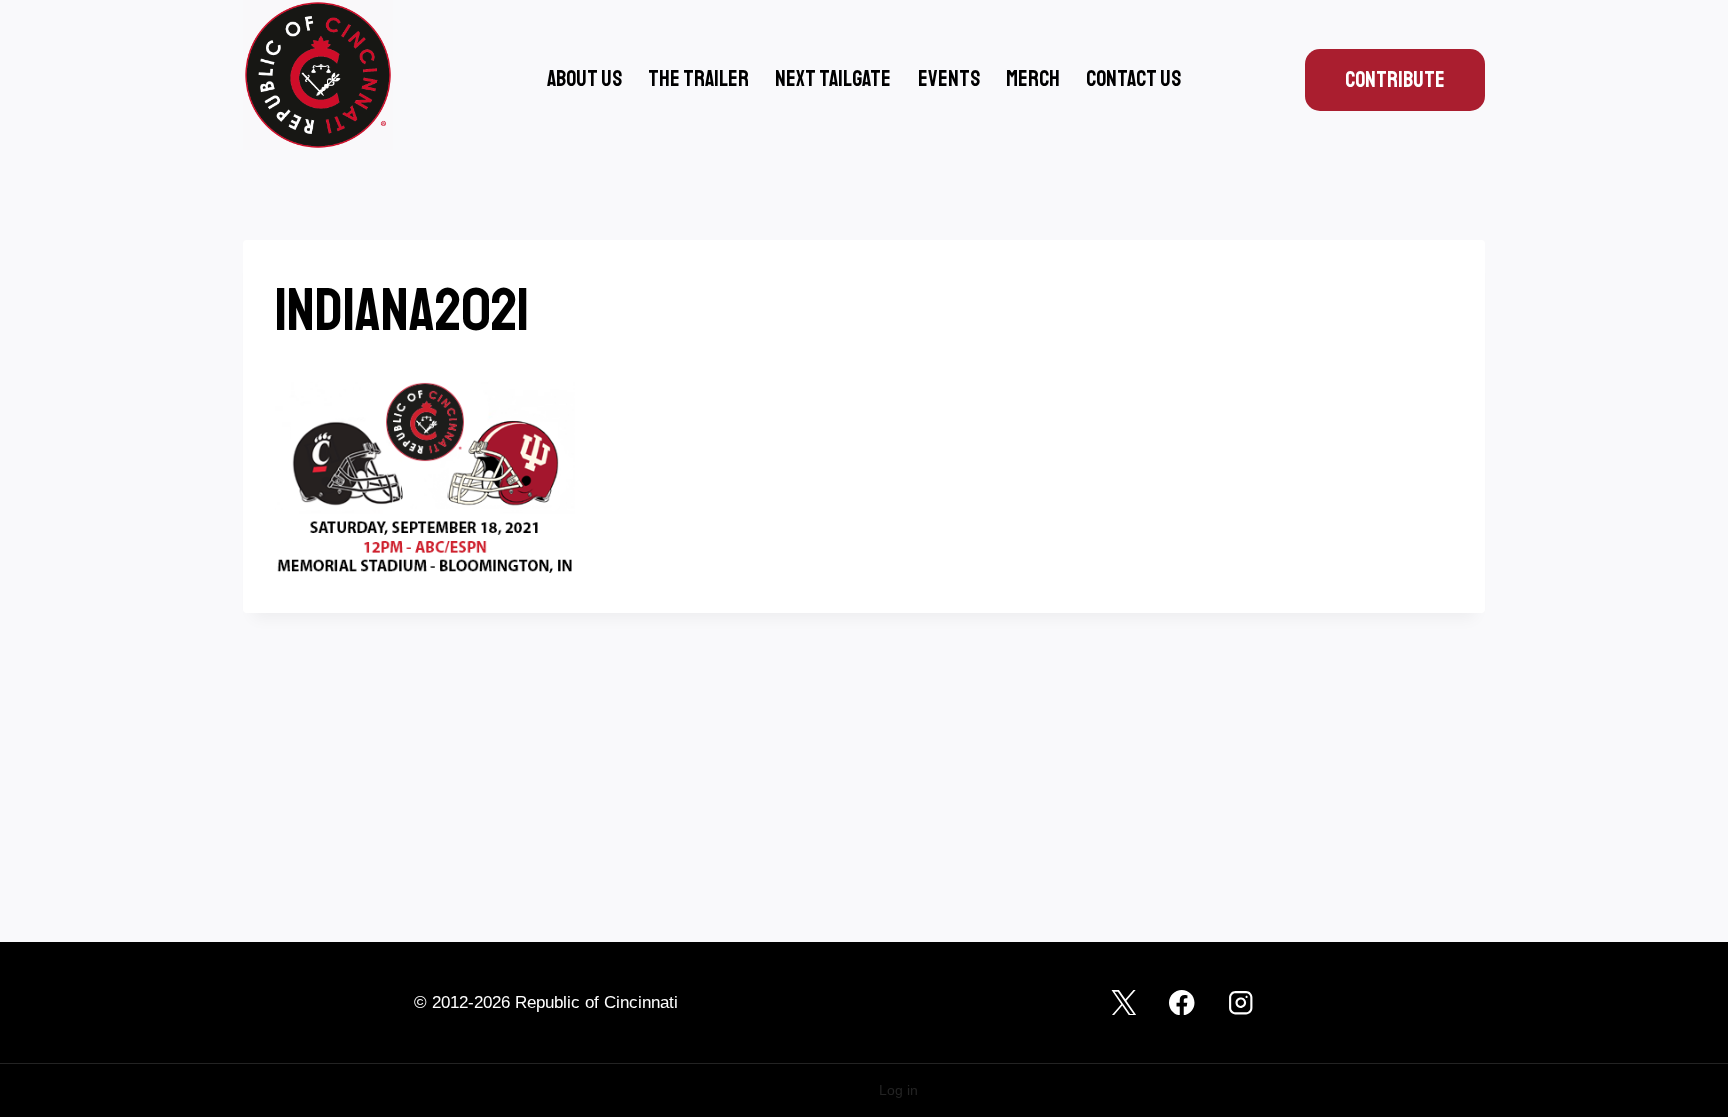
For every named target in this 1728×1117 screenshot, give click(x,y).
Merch (1033, 79)
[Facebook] (1182, 1002)
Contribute (1395, 80)
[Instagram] (1240, 1002)
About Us (584, 79)
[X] (1123, 1002)
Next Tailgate (833, 79)
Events (949, 79)
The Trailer (698, 79)
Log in (898, 1090)
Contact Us (1133, 79)
